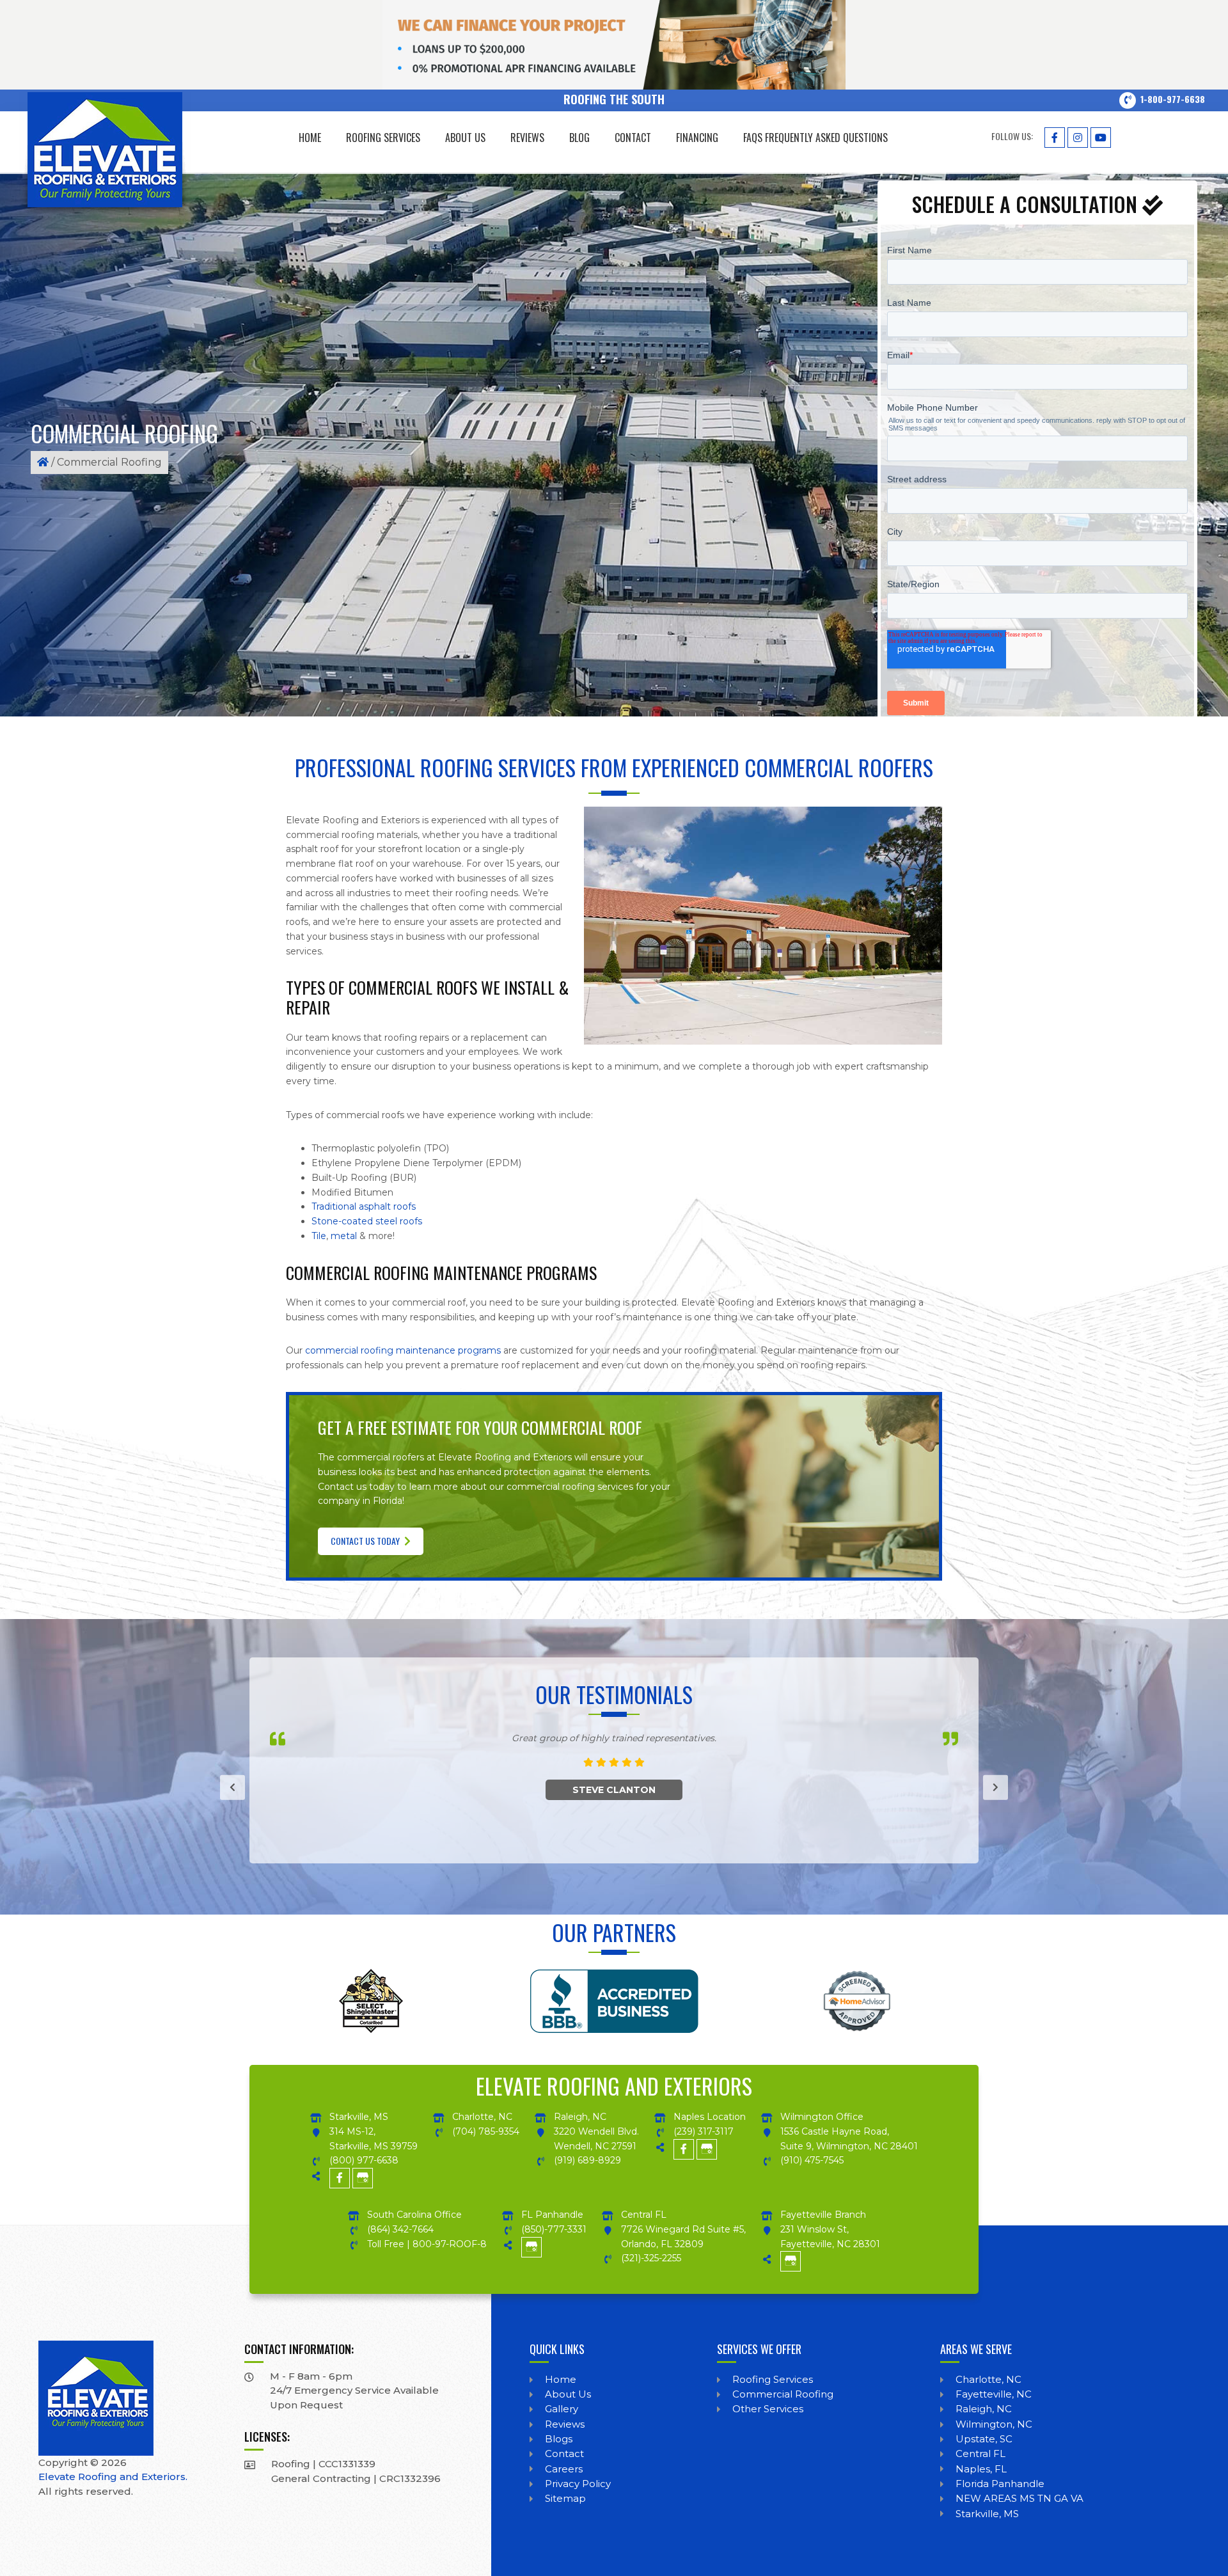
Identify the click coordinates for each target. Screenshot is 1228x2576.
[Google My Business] (363, 2176)
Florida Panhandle (1000, 2484)
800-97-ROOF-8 (450, 2244)
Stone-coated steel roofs (367, 1221)
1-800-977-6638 (1173, 99)
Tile (319, 1236)
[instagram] (1078, 135)
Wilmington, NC (994, 2424)
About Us (568, 2394)
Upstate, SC (984, 2439)
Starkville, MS (987, 2514)
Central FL (980, 2454)
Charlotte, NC (988, 2379)
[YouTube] (1101, 135)
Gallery (562, 2409)
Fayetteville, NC (994, 2394)
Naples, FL (981, 2469)
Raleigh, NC (984, 2409)
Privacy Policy (578, 2484)
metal (344, 1236)
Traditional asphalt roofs (364, 1206)
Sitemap (565, 2498)
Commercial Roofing (783, 2394)
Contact (564, 2454)
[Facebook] (1055, 135)
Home (561, 2379)
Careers (564, 2469)
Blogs (559, 2439)
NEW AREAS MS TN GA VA (1019, 2498)
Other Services (768, 2409)
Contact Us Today (366, 1541)
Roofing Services (773, 2379)
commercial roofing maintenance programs (403, 1350)
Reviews (565, 2424)
